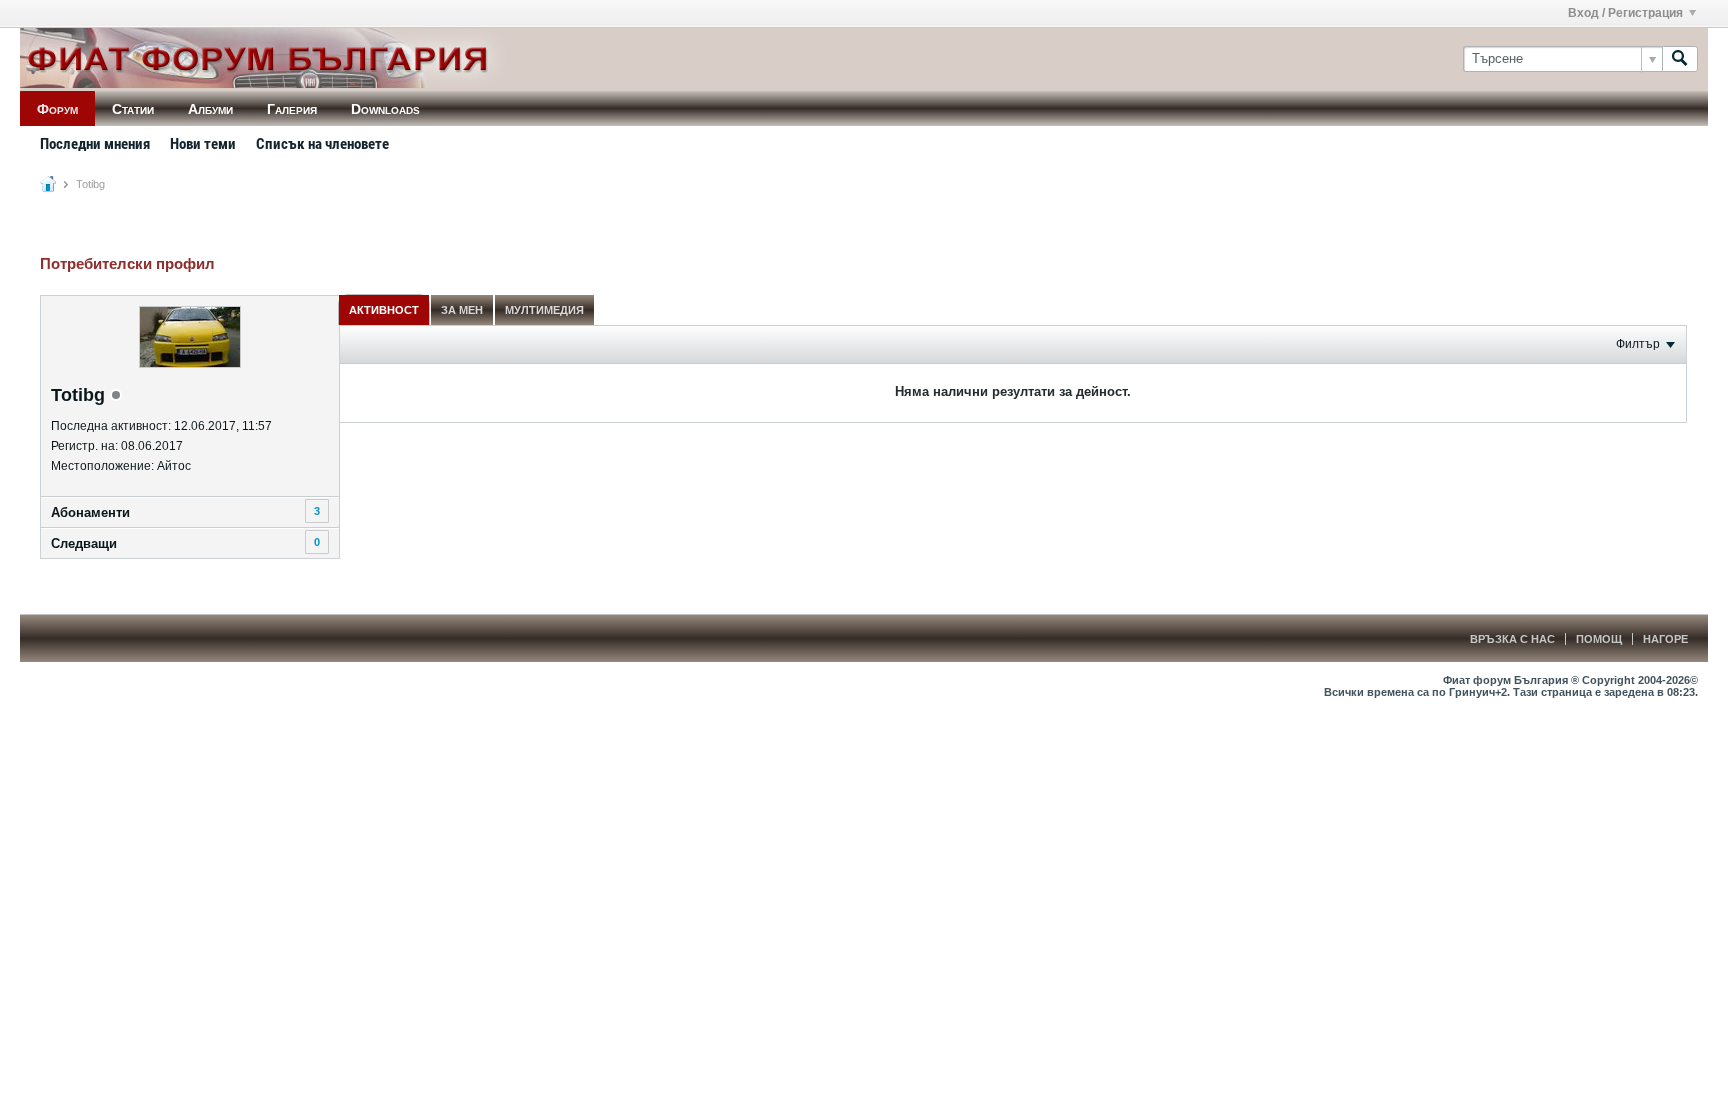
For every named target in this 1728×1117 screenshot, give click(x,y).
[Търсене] (1680, 59)
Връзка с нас (1512, 639)
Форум (57, 109)
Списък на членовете (322, 144)
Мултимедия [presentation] (544, 310)
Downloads (385, 109)
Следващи (84, 543)
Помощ (1599, 639)
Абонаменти (90, 512)
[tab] (384, 309)
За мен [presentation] (462, 310)
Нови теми (203, 144)
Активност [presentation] (384, 310)
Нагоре (1665, 639)
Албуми (210, 109)
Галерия (292, 109)
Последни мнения (95, 144)
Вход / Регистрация (1625, 13)
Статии (133, 109)
